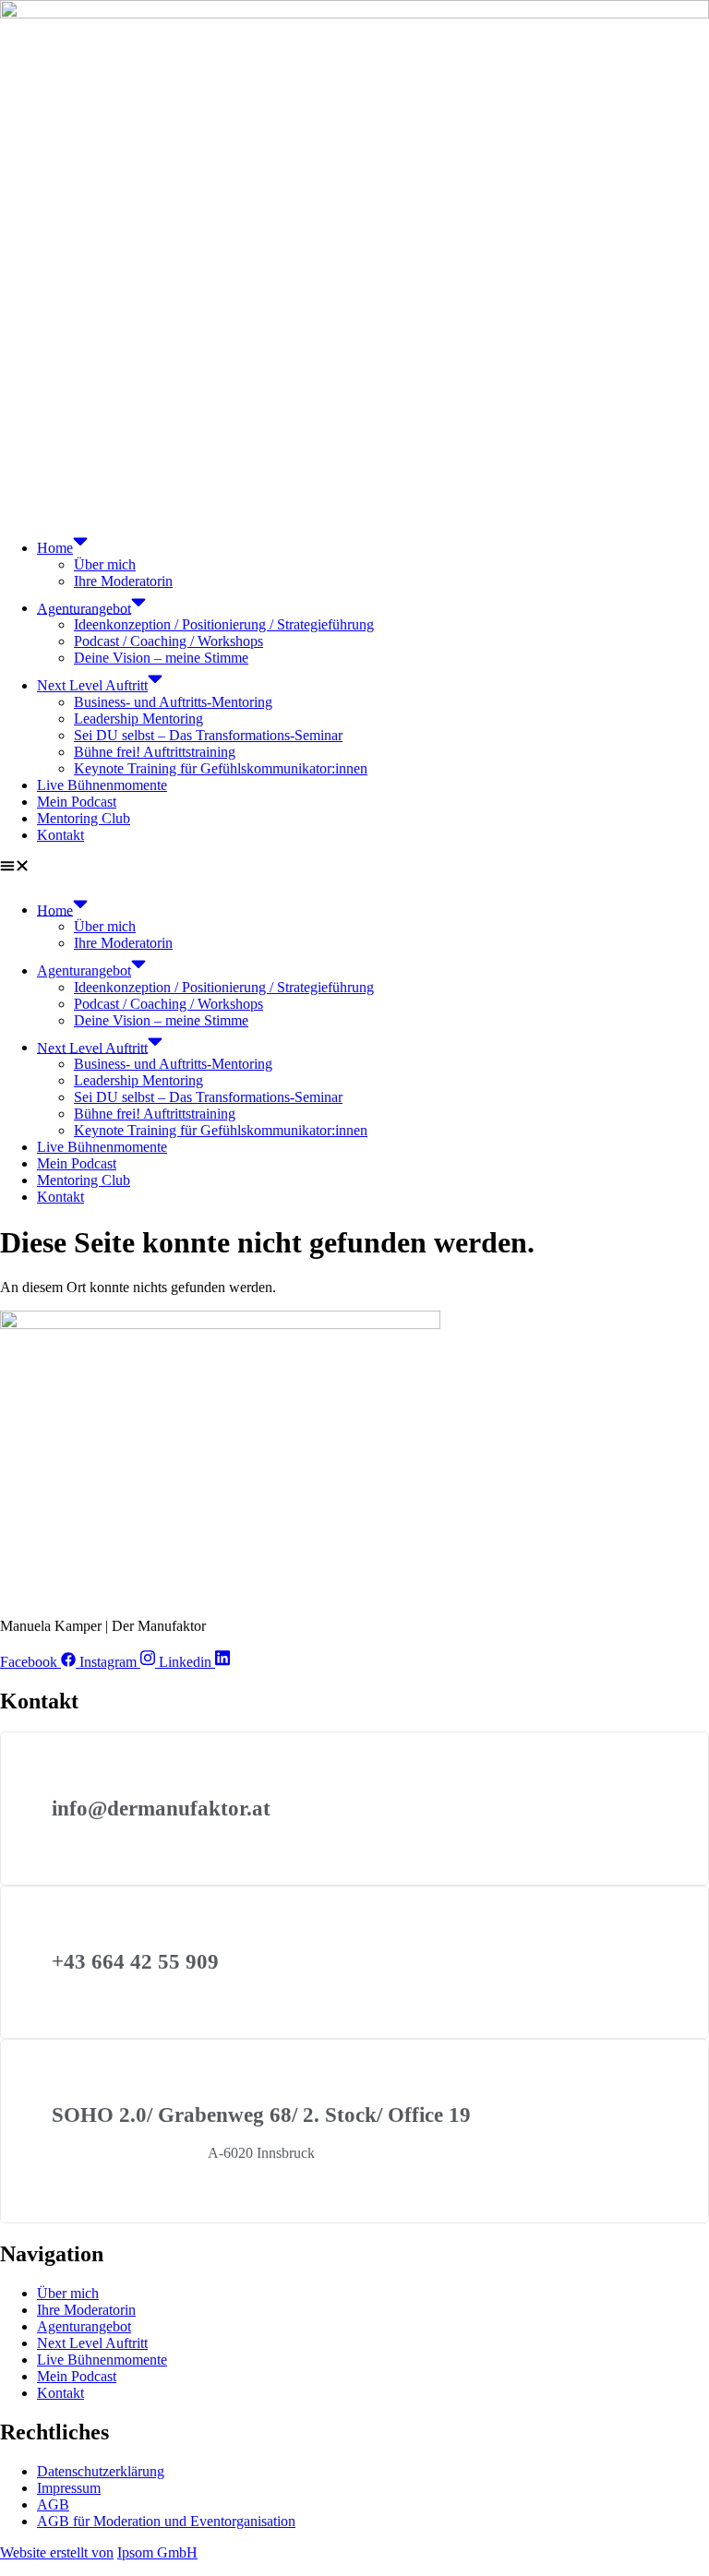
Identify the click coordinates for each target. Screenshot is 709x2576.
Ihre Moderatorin (123, 581)
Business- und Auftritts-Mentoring (173, 702)
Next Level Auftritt (92, 685)
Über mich (105, 564)
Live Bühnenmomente (102, 785)
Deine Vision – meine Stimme (161, 658)
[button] (354, 868)
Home (55, 548)
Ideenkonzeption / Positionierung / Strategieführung (224, 624)
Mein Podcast (77, 802)
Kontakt (60, 835)
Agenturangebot (84, 608)
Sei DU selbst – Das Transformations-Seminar (208, 735)
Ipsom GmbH (157, 2552)
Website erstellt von (57, 2552)
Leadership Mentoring (138, 719)
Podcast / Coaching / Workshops (168, 641)
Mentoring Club (84, 818)
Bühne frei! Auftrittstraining (155, 752)
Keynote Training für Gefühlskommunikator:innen (221, 768)
